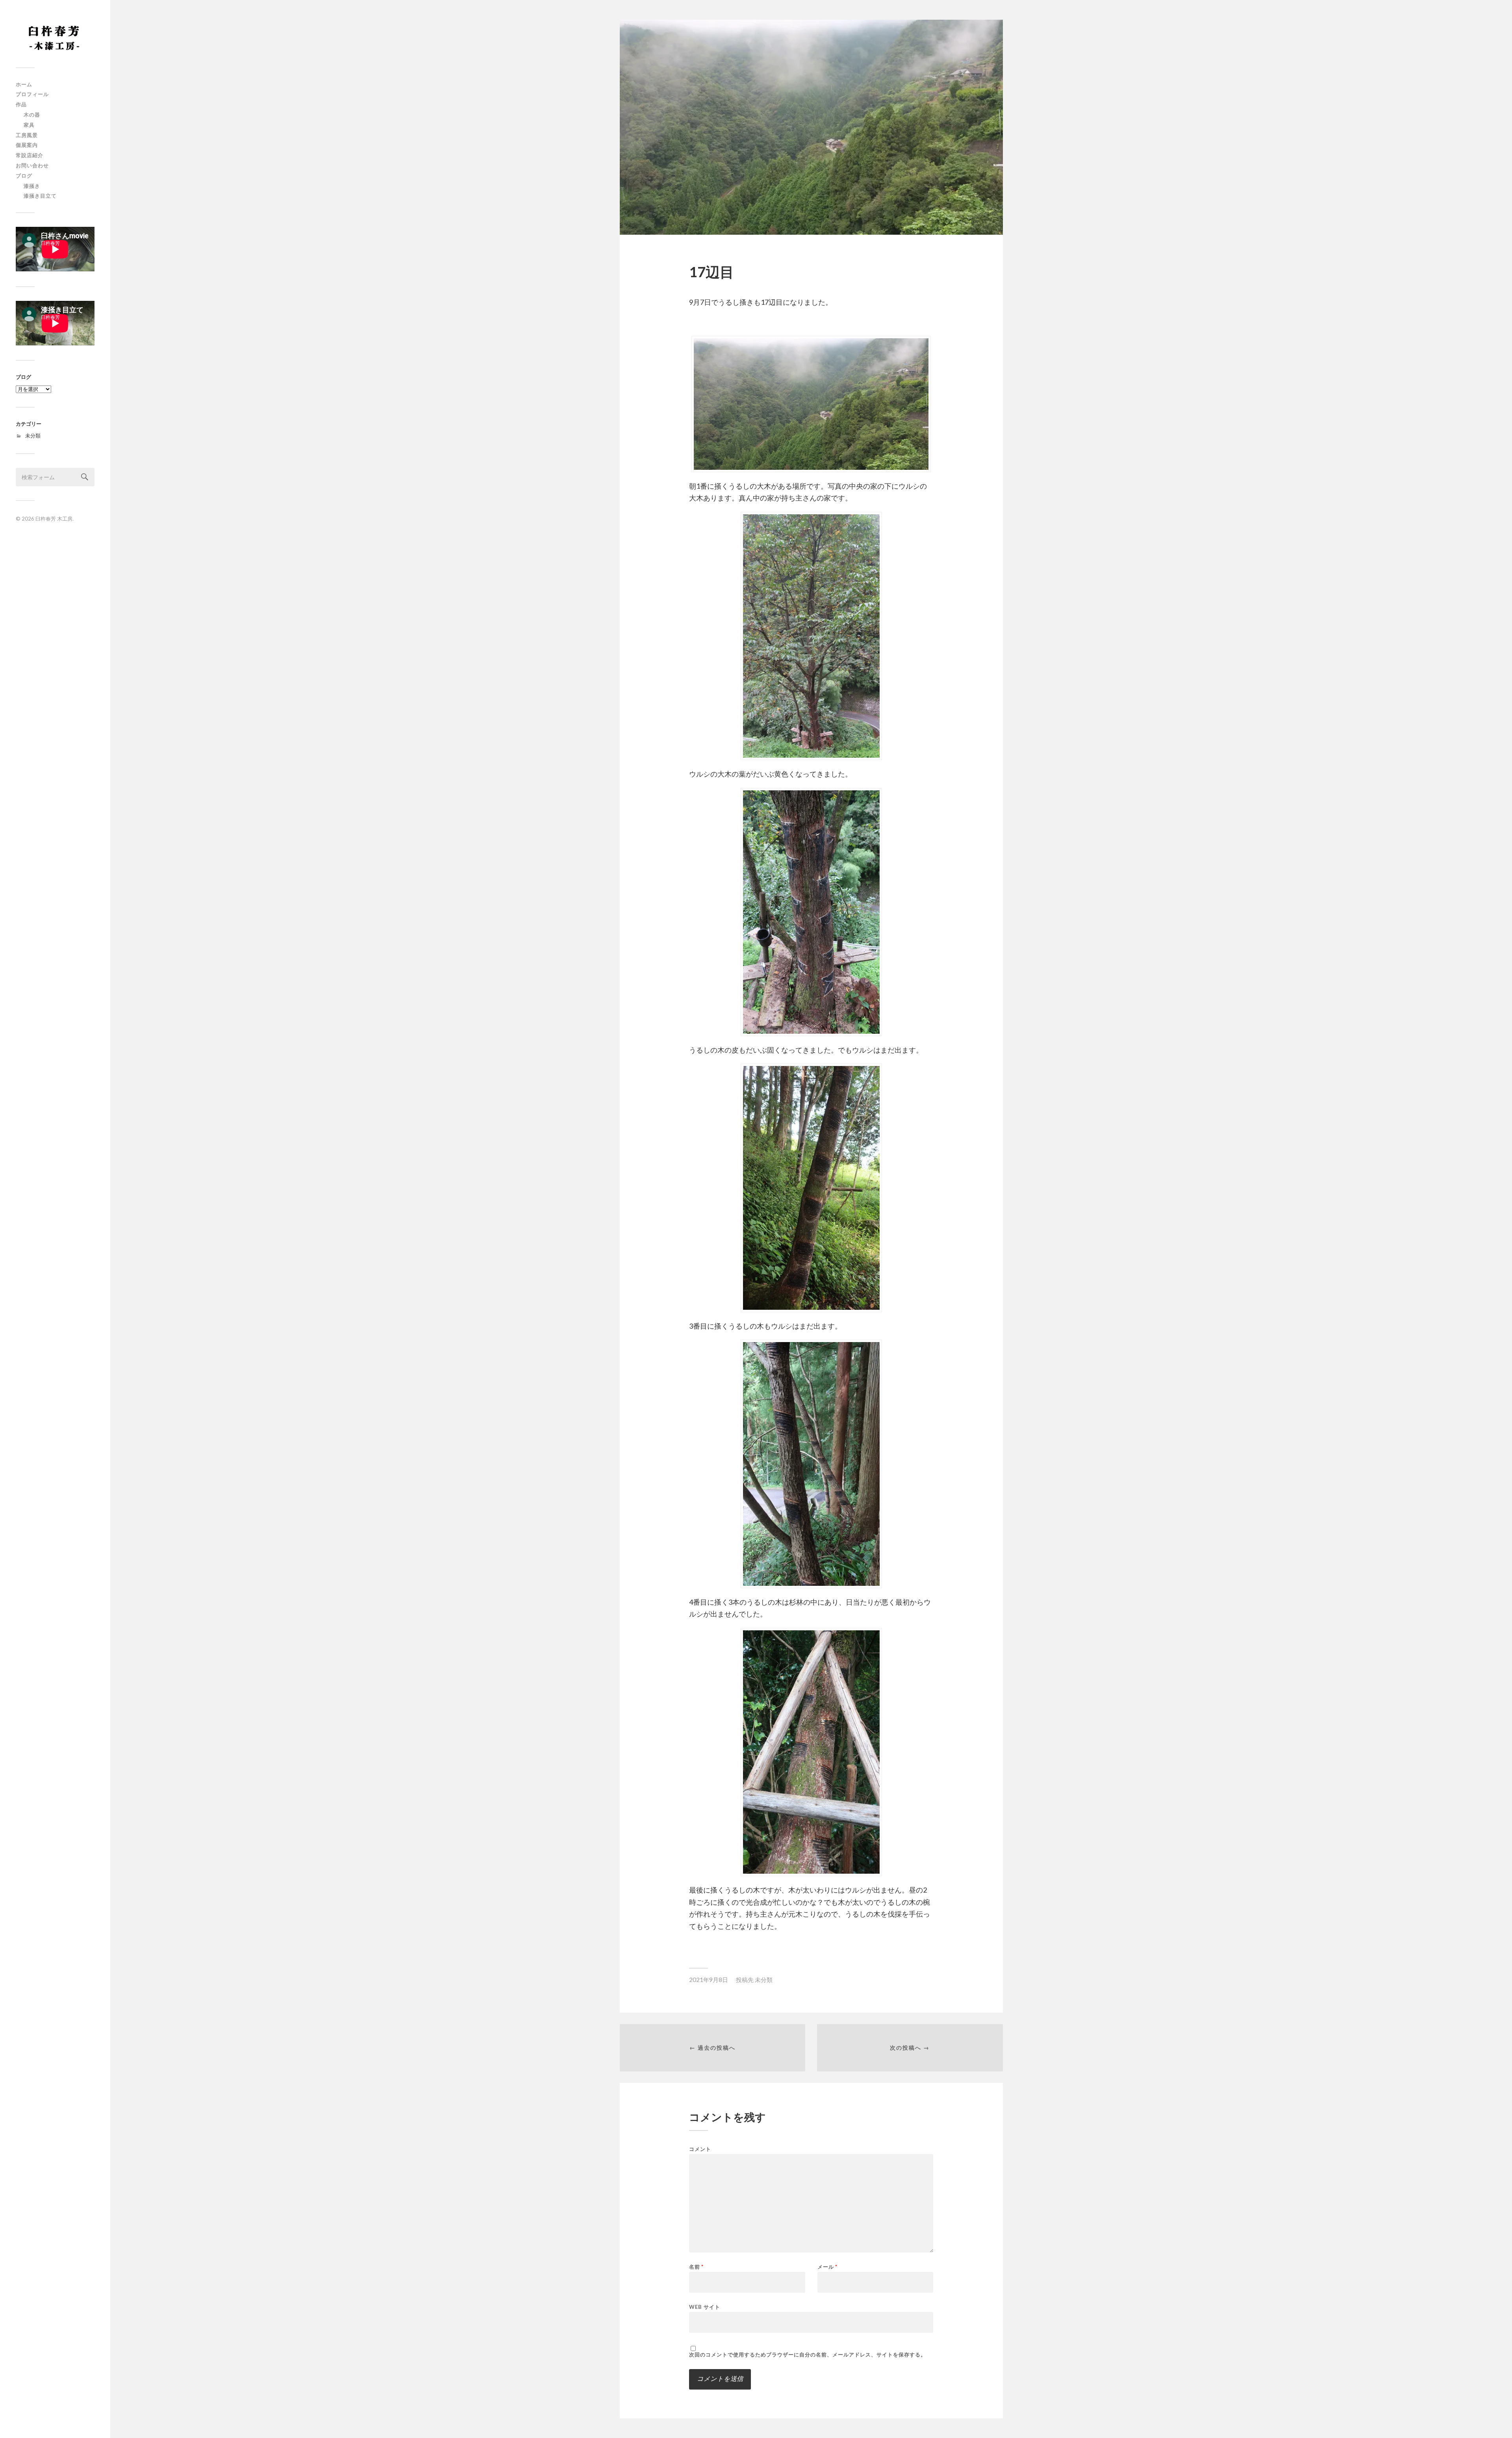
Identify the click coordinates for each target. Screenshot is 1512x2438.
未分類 (33, 436)
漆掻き (32, 186)
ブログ (24, 176)
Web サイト (705, 2307)
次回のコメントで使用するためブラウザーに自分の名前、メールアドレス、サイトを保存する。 (808, 2355)
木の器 (32, 115)
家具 (29, 125)
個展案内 (27, 145)
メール (827, 2267)
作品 (21, 104)
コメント (700, 2149)
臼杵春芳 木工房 (54, 519)
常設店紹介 (30, 155)
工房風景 (27, 135)
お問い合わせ (32, 165)
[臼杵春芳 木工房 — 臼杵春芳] (55, 37)
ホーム (24, 84)
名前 (696, 2267)
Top (1493, 2419)
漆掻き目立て (40, 196)
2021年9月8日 (709, 1980)
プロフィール (32, 94)
